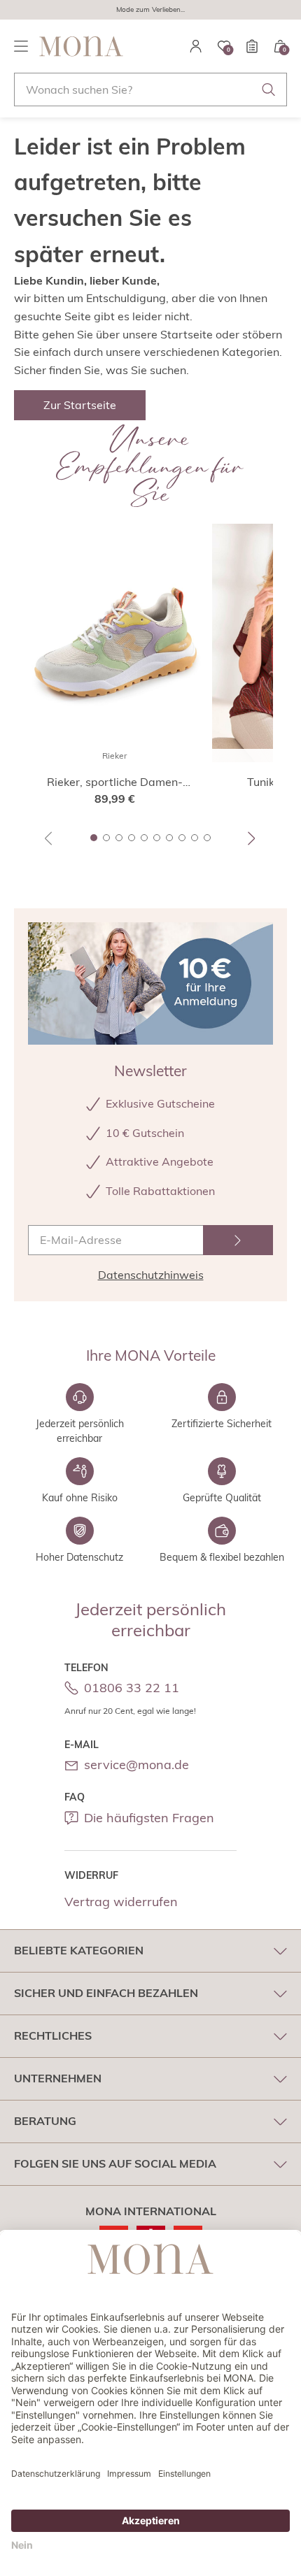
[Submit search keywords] (269, 90)
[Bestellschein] (252, 46)
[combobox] (150, 90)
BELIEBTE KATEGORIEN (79, 1950)
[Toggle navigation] (21, 46)
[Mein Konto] (196, 46)
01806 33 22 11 (132, 1688)
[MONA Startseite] (81, 46)
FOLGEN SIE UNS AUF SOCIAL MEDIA (115, 2163)
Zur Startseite (80, 405)
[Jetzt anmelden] (238, 1240)
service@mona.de (136, 1765)
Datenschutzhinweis (151, 1275)
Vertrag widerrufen (121, 1902)
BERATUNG (45, 2121)
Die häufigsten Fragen (149, 1818)
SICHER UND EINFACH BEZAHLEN (106, 1993)
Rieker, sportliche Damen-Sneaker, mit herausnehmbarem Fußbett (115, 782)
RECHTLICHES (53, 2035)
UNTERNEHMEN (58, 2078)
